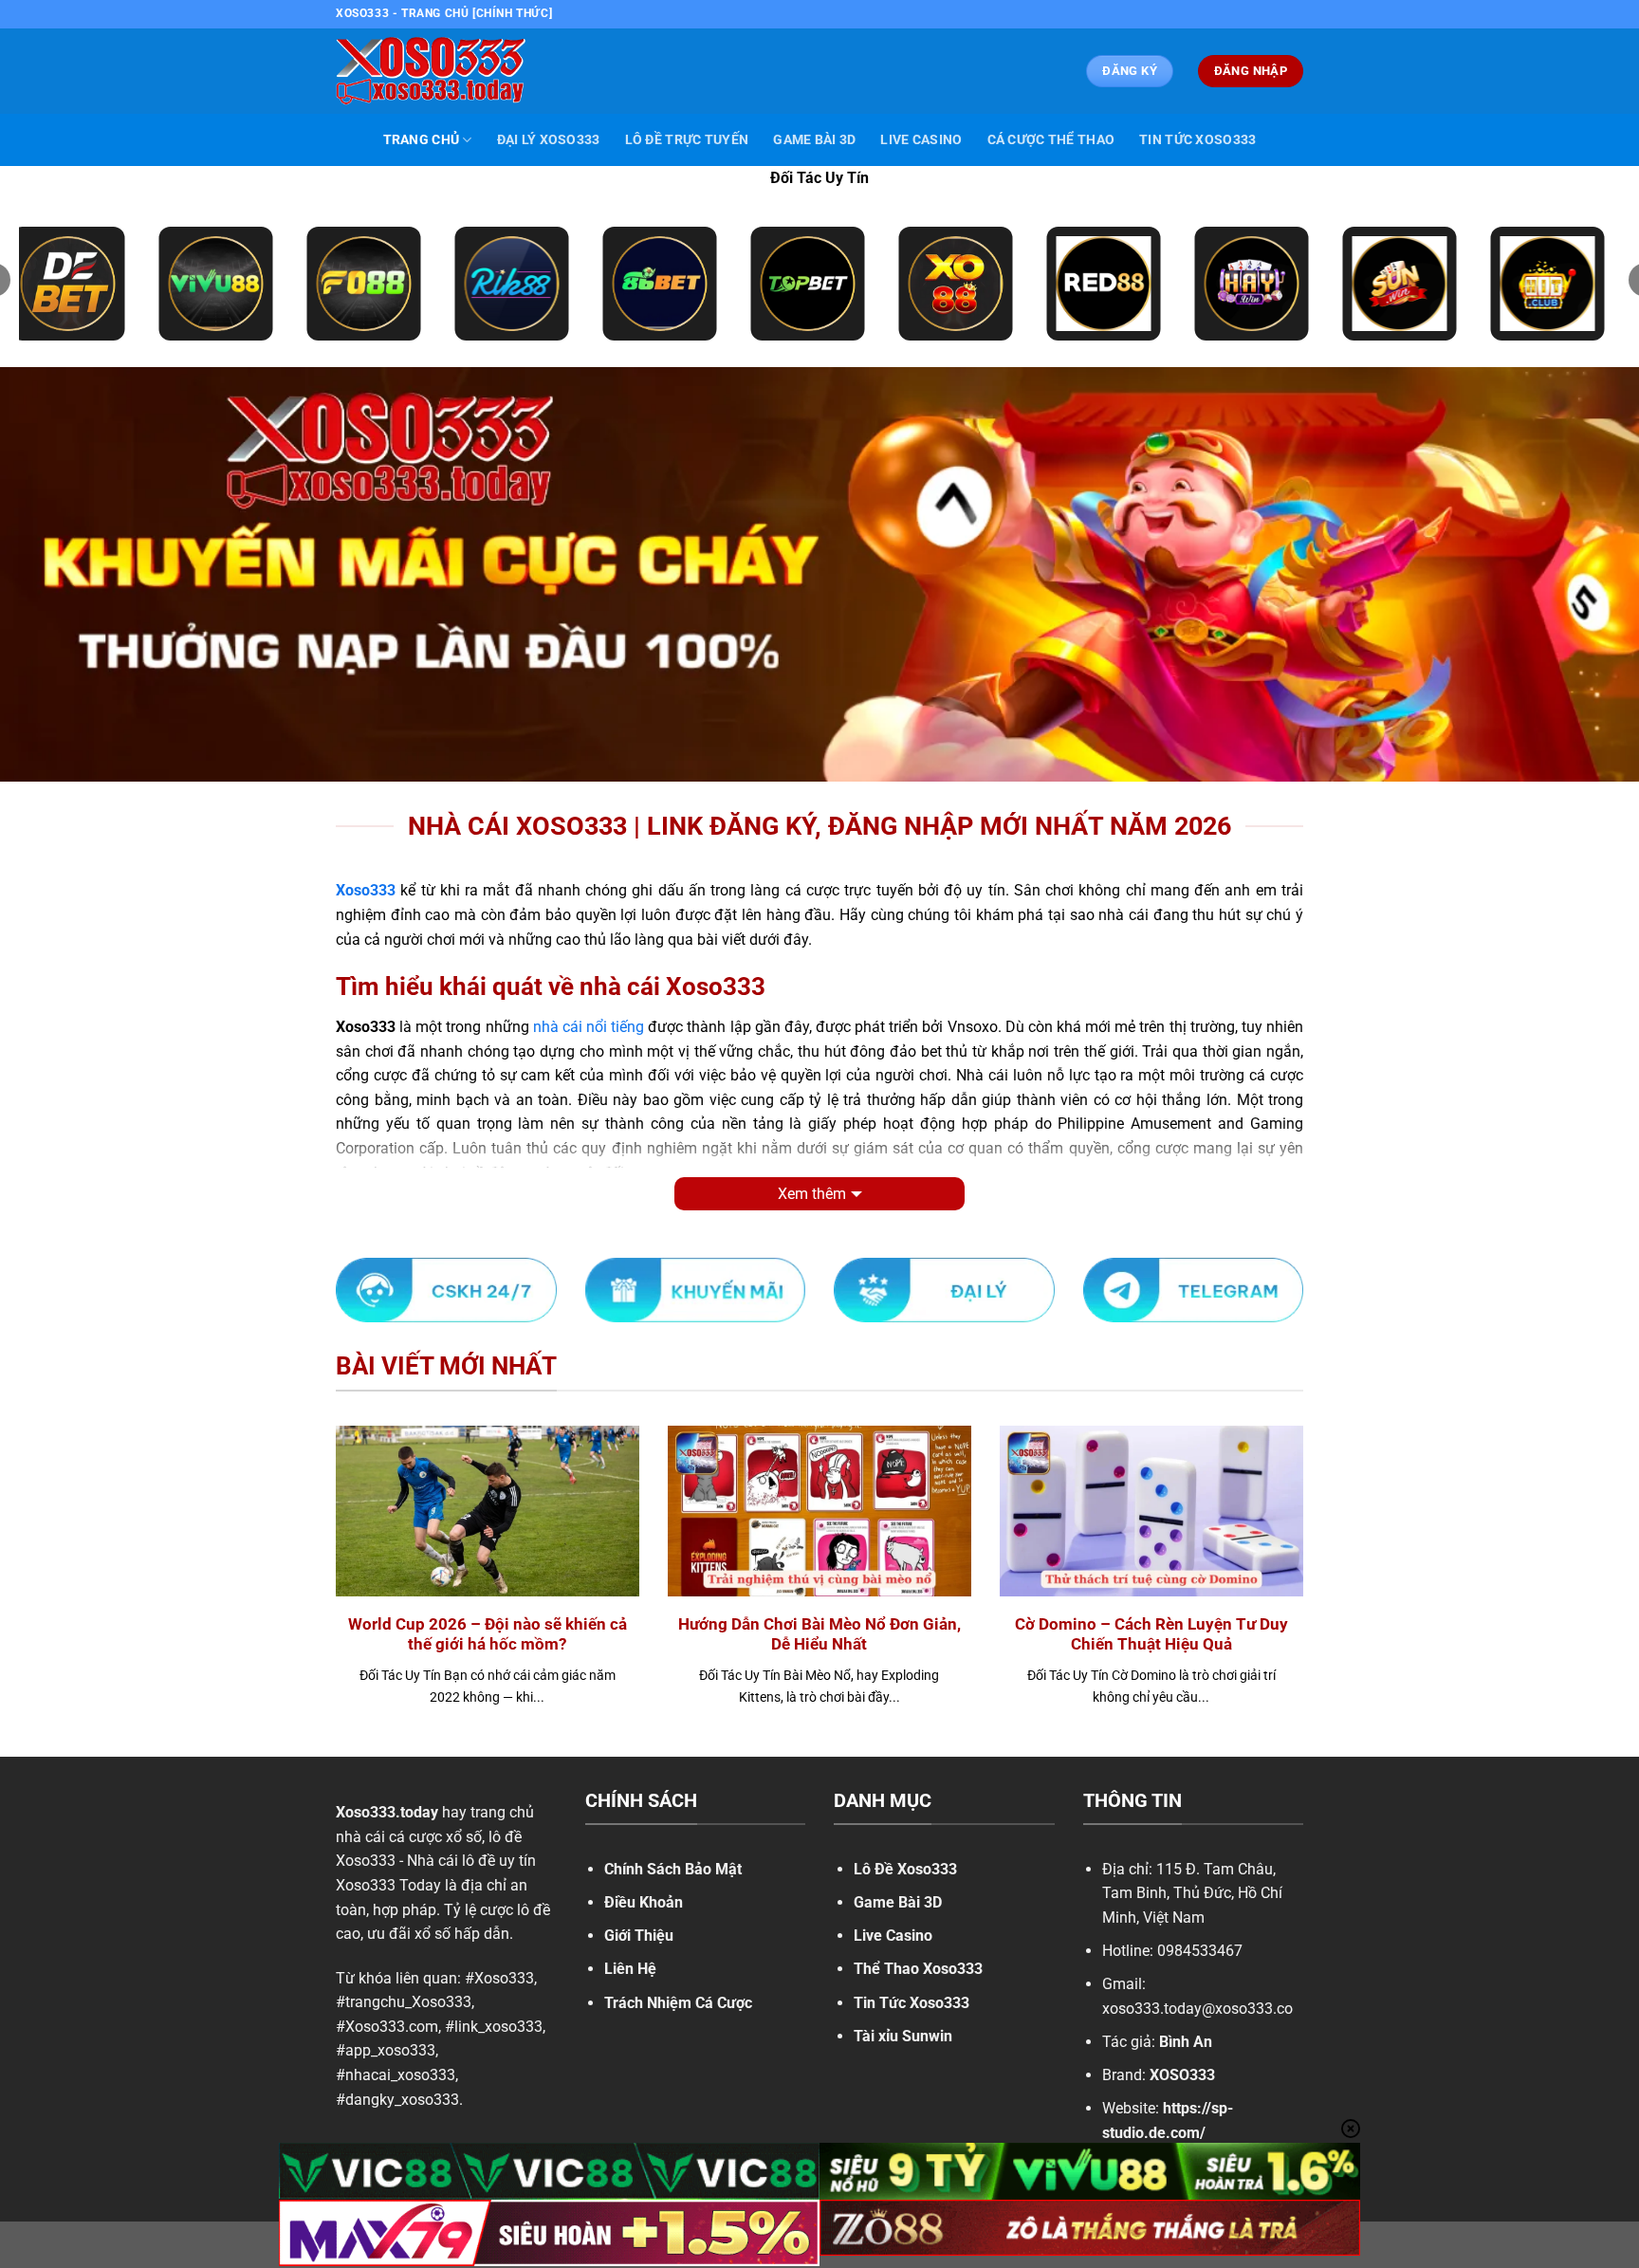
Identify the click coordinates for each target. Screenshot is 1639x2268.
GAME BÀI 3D (814, 140)
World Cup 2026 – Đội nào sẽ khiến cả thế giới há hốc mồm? (488, 1635)
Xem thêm (812, 1194)
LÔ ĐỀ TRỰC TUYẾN (687, 140)
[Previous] (332, 1589)
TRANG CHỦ (422, 140)
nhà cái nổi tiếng (589, 1027)
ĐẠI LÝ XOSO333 (549, 140)
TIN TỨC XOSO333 (1197, 140)
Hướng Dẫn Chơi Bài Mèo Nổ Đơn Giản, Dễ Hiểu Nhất (819, 1635)
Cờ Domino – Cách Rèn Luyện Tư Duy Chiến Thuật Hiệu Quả (1151, 1635)
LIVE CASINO (921, 140)
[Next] (1307, 1589)
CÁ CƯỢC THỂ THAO (1051, 140)
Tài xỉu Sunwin (903, 2036)
